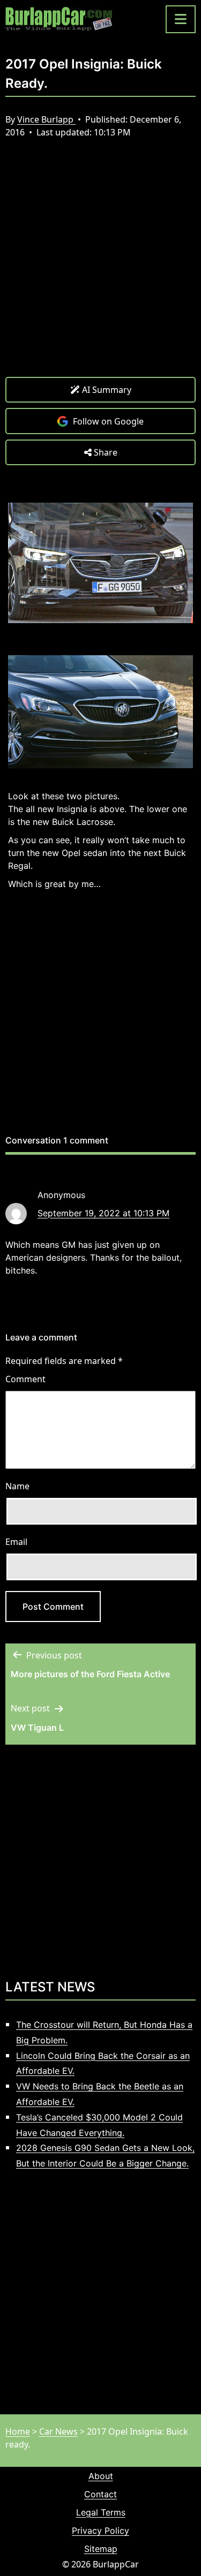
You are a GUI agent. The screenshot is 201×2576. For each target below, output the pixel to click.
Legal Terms (101, 2512)
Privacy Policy (100, 2530)
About (101, 2476)
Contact (100, 2494)
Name (17, 1486)
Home (18, 2431)
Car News (58, 2431)
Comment (25, 1379)
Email (16, 1542)
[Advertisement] (100, 266)
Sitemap (101, 2549)
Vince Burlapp (46, 119)
